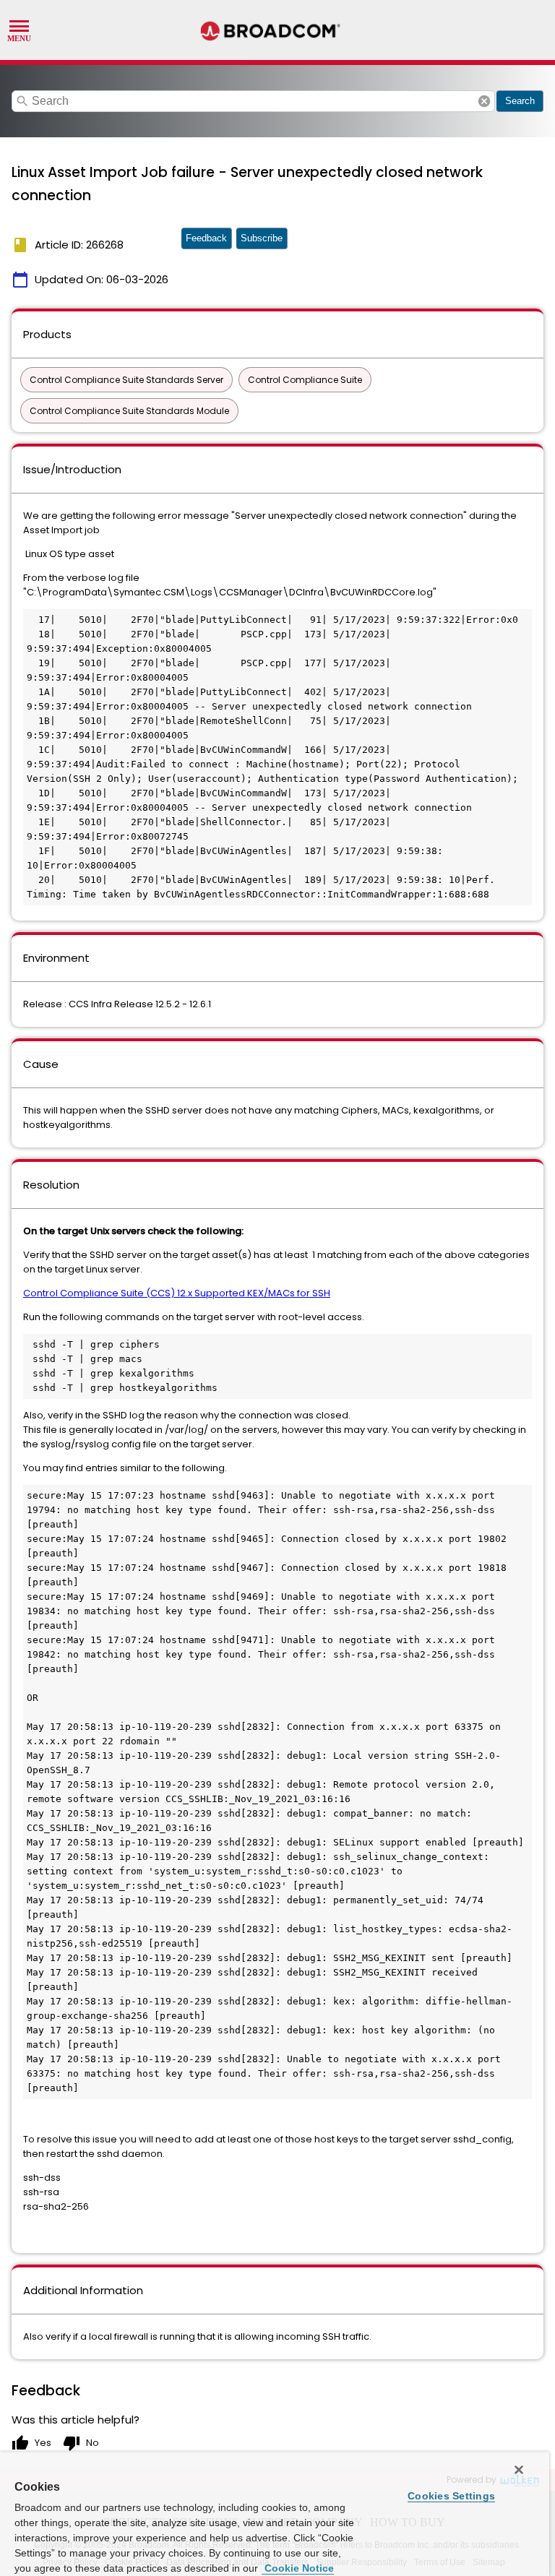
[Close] (519, 2470)
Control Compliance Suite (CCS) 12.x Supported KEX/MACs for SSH (177, 1293)
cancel (484, 101)
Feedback (206, 238)
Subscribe (262, 238)
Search (520, 101)
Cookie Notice (298, 2568)
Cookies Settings (451, 2496)
